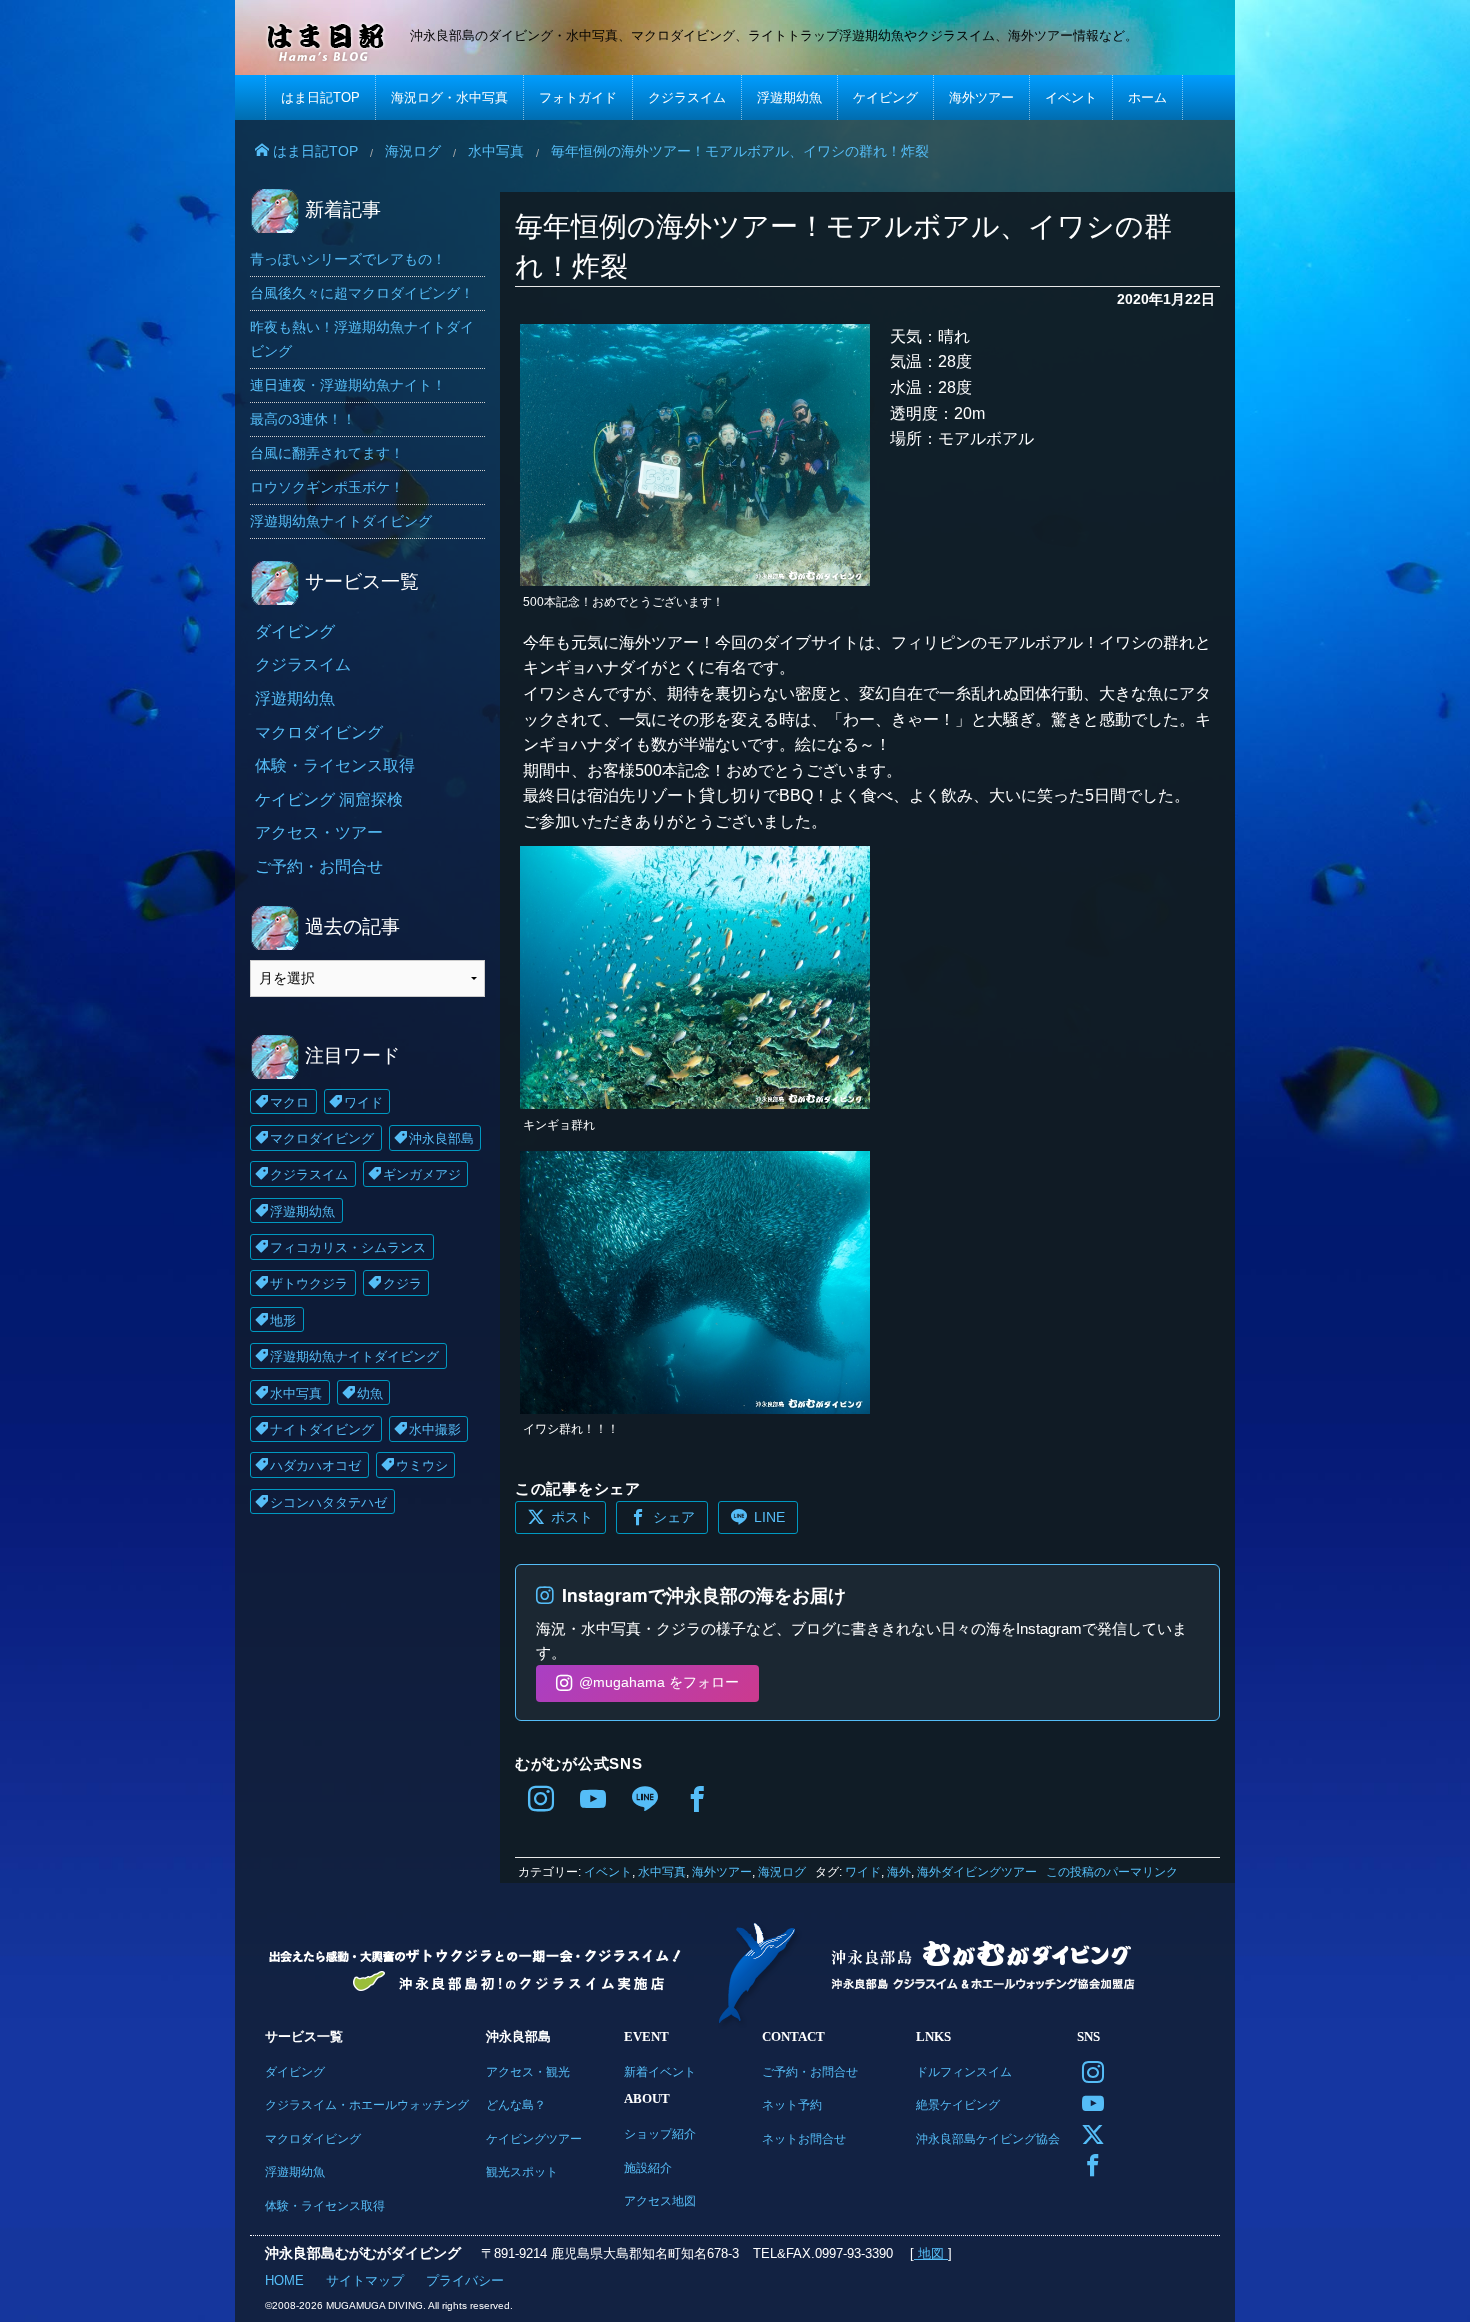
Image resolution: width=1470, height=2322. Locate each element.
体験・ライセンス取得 (335, 765)
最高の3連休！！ (303, 419)
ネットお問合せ (804, 2138)
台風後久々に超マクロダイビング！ (362, 293)
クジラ (402, 1283)
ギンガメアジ (422, 1174)
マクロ (289, 1102)
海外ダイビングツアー (977, 1872)
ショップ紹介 (660, 2133)
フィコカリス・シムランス (348, 1247)
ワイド (863, 1872)
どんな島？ (516, 2104)
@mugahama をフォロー (659, 1682)
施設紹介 (648, 2167)
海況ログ (782, 1872)
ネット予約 (792, 2104)
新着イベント (660, 2071)
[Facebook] (697, 1801)
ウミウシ (422, 1465)
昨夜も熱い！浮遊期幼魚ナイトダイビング (362, 338)
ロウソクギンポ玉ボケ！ (327, 487)
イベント (1071, 97)
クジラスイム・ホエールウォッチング (367, 2104)
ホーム (1147, 97)
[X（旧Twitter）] (1088, 2132)
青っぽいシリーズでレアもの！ (348, 259)
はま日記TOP (320, 97)
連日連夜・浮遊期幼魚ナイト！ (348, 385)
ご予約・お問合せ (319, 866)
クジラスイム (687, 97)
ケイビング (885, 97)
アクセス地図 (660, 2200)
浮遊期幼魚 (789, 97)
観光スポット (522, 2171)
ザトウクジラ (309, 1283)
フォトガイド (578, 97)
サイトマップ (365, 2280)
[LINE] (645, 1801)
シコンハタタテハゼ (328, 1502)
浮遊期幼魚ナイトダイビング (341, 521)
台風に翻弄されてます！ (327, 453)
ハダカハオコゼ (315, 1465)
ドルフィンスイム (964, 2071)
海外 (899, 1872)
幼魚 (370, 1393)
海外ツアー (981, 97)
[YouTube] (593, 1801)
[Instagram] (541, 1801)
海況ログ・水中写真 (449, 97)
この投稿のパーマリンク (1112, 1872)
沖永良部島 (441, 1138)
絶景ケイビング (958, 2104)
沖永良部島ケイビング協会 (988, 2138)
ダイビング (295, 631)
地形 (283, 1320)
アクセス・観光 (528, 2071)
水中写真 (662, 1872)
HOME (284, 2280)
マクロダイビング (319, 732)
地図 (931, 2253)
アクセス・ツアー (319, 832)
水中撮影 (435, 1429)
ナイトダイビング (322, 1429)
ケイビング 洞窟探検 (329, 799)
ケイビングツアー (534, 2138)
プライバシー (465, 2280)
